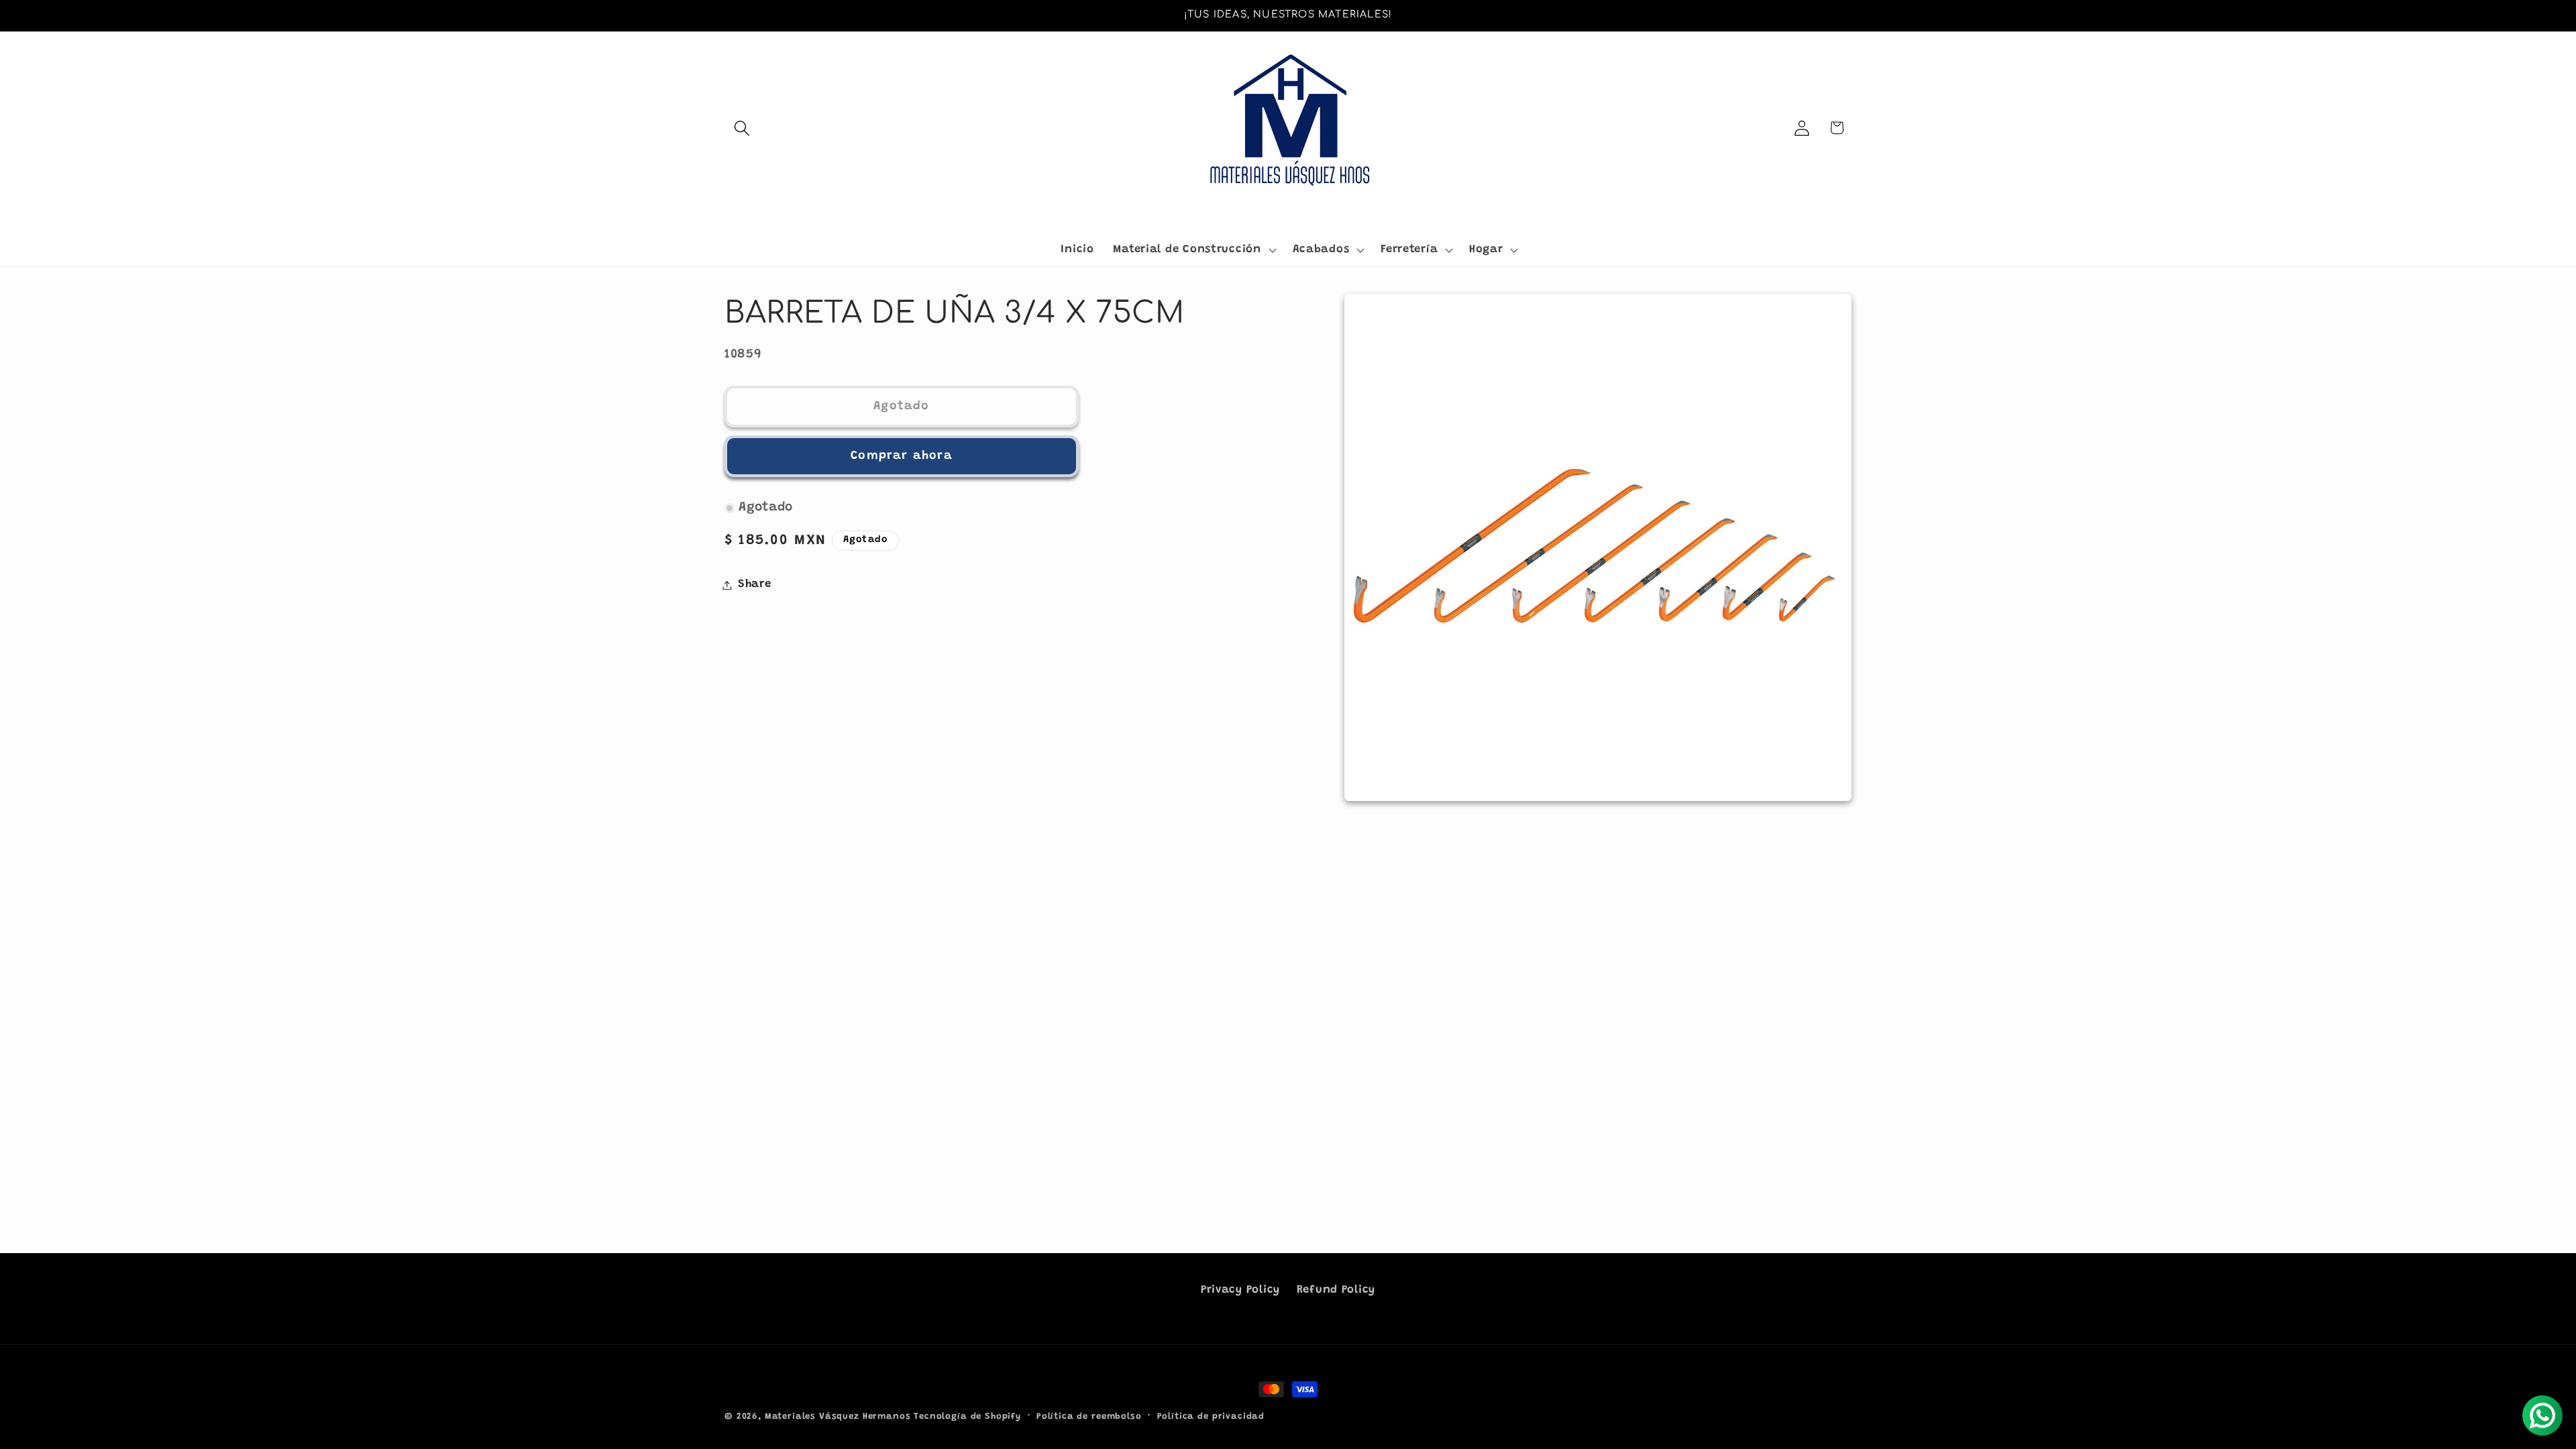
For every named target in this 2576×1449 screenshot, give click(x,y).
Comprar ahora (902, 456)
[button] (742, 128)
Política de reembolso (1089, 1416)
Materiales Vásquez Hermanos (838, 1416)
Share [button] (755, 584)
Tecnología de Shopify (967, 1416)
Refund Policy (1336, 1290)
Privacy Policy (1240, 1290)
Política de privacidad (1211, 1416)
